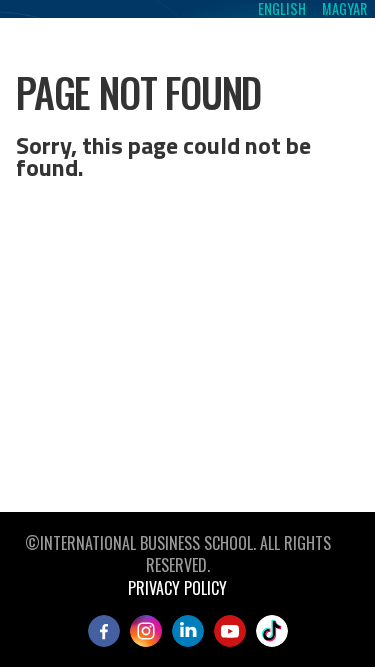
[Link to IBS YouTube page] (230, 631)
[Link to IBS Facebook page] (104, 631)
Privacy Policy (177, 588)
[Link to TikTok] (272, 631)
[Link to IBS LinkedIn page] (188, 631)
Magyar (344, 9)
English (282, 9)
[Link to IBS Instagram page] (146, 631)
